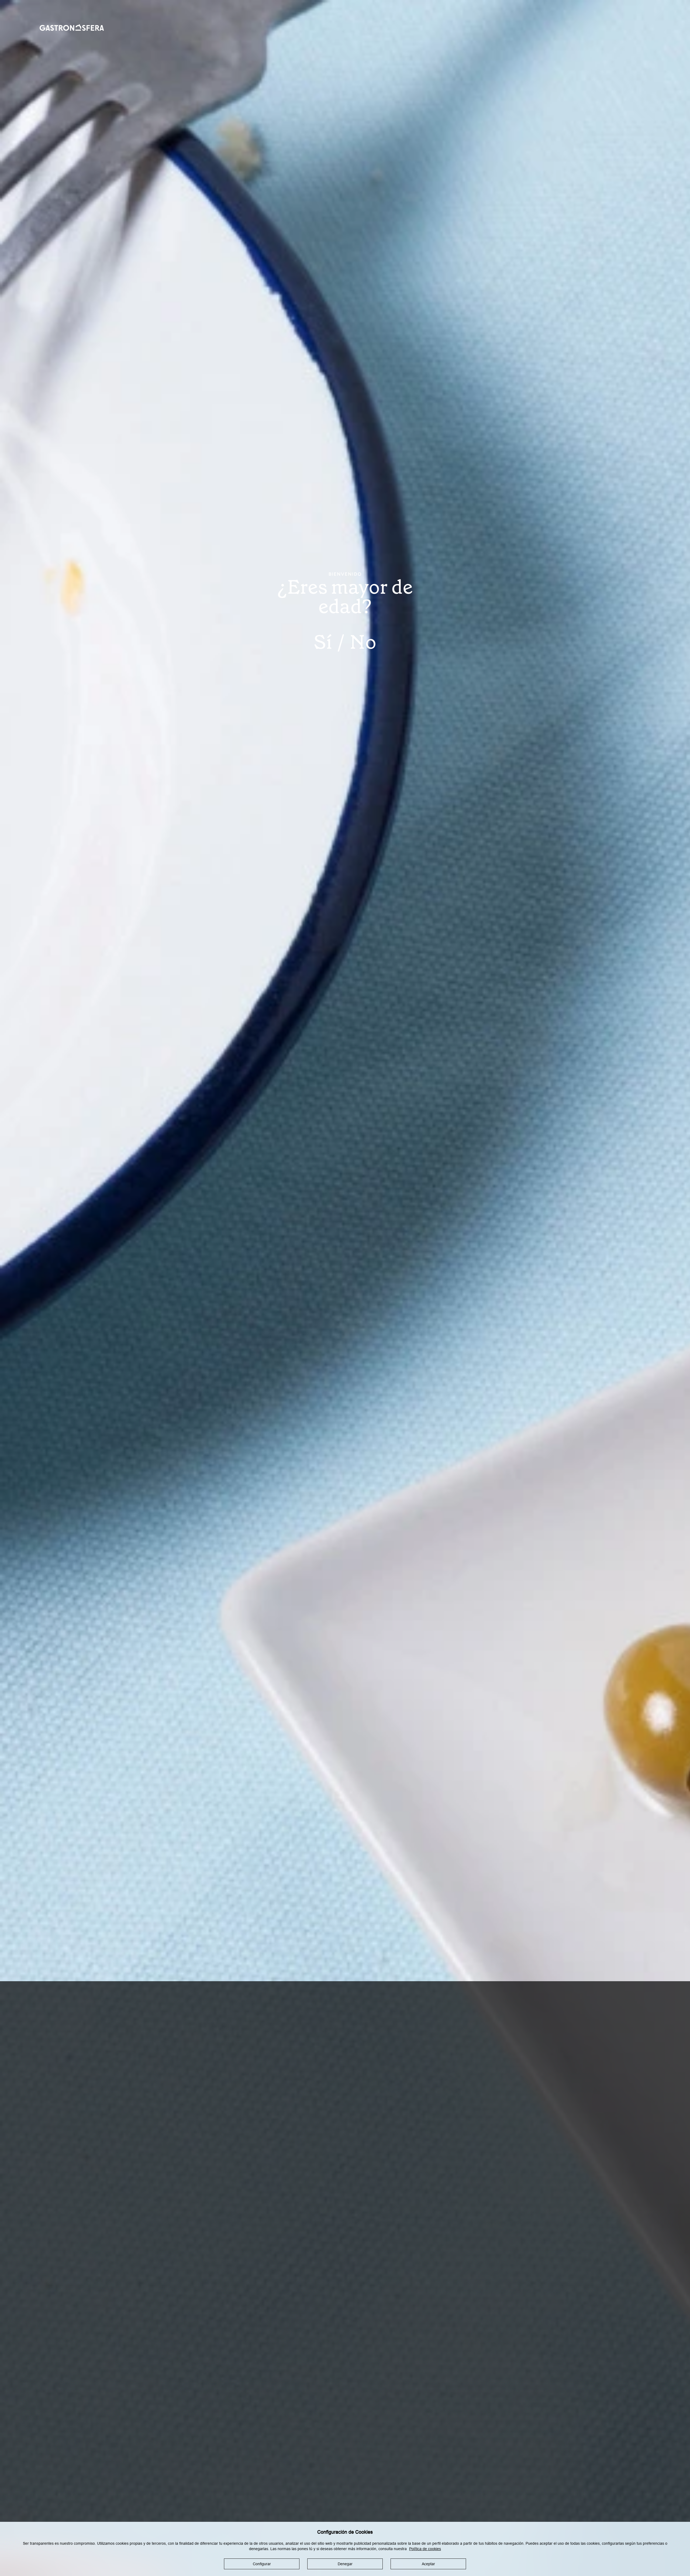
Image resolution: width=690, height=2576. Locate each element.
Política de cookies (425, 2549)
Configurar (262, 2564)
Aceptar (428, 2564)
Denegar (345, 2564)
